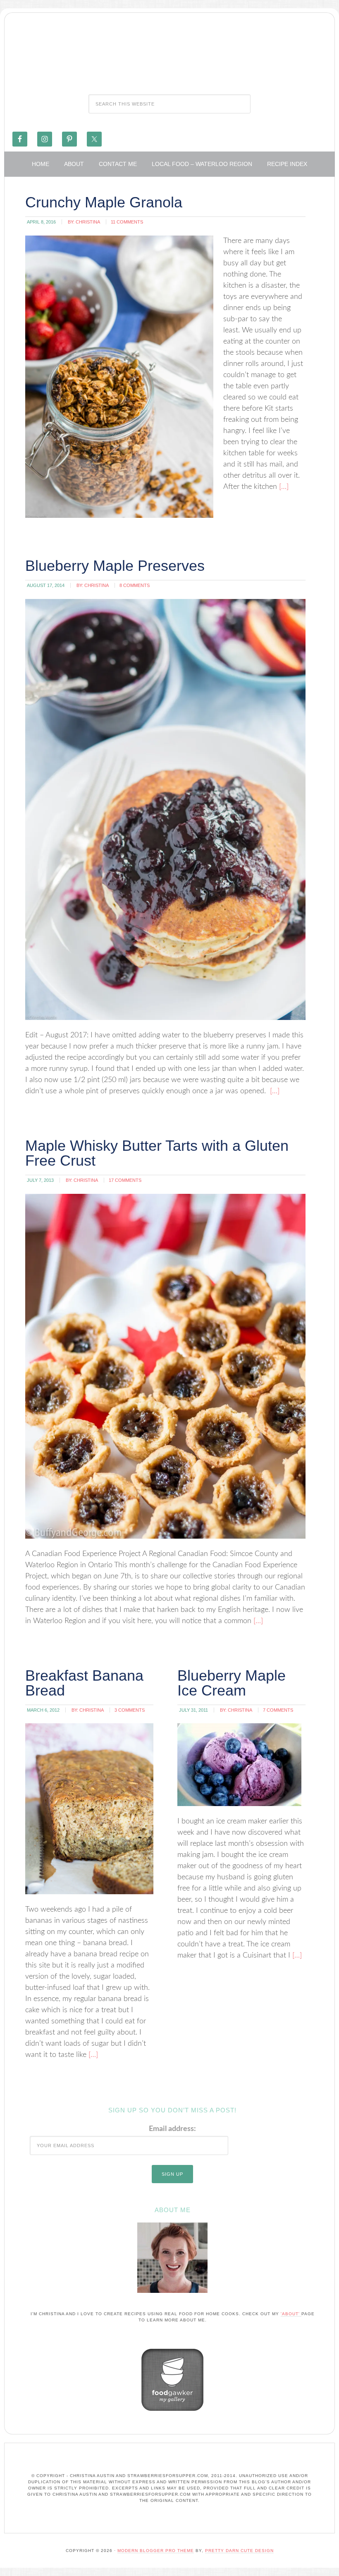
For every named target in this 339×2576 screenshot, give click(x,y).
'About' (291, 2314)
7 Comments (278, 1710)
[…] (283, 487)
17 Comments (125, 1180)
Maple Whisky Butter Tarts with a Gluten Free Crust (157, 1153)
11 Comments (127, 222)
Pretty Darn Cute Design (239, 2551)
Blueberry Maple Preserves (115, 566)
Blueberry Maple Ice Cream (232, 1683)
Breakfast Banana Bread (84, 1683)
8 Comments (135, 585)
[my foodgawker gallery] (172, 2413)
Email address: (172, 2129)
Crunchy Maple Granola (104, 202)
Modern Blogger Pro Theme (156, 2551)
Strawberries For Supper (169, 51)
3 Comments (130, 1710)
